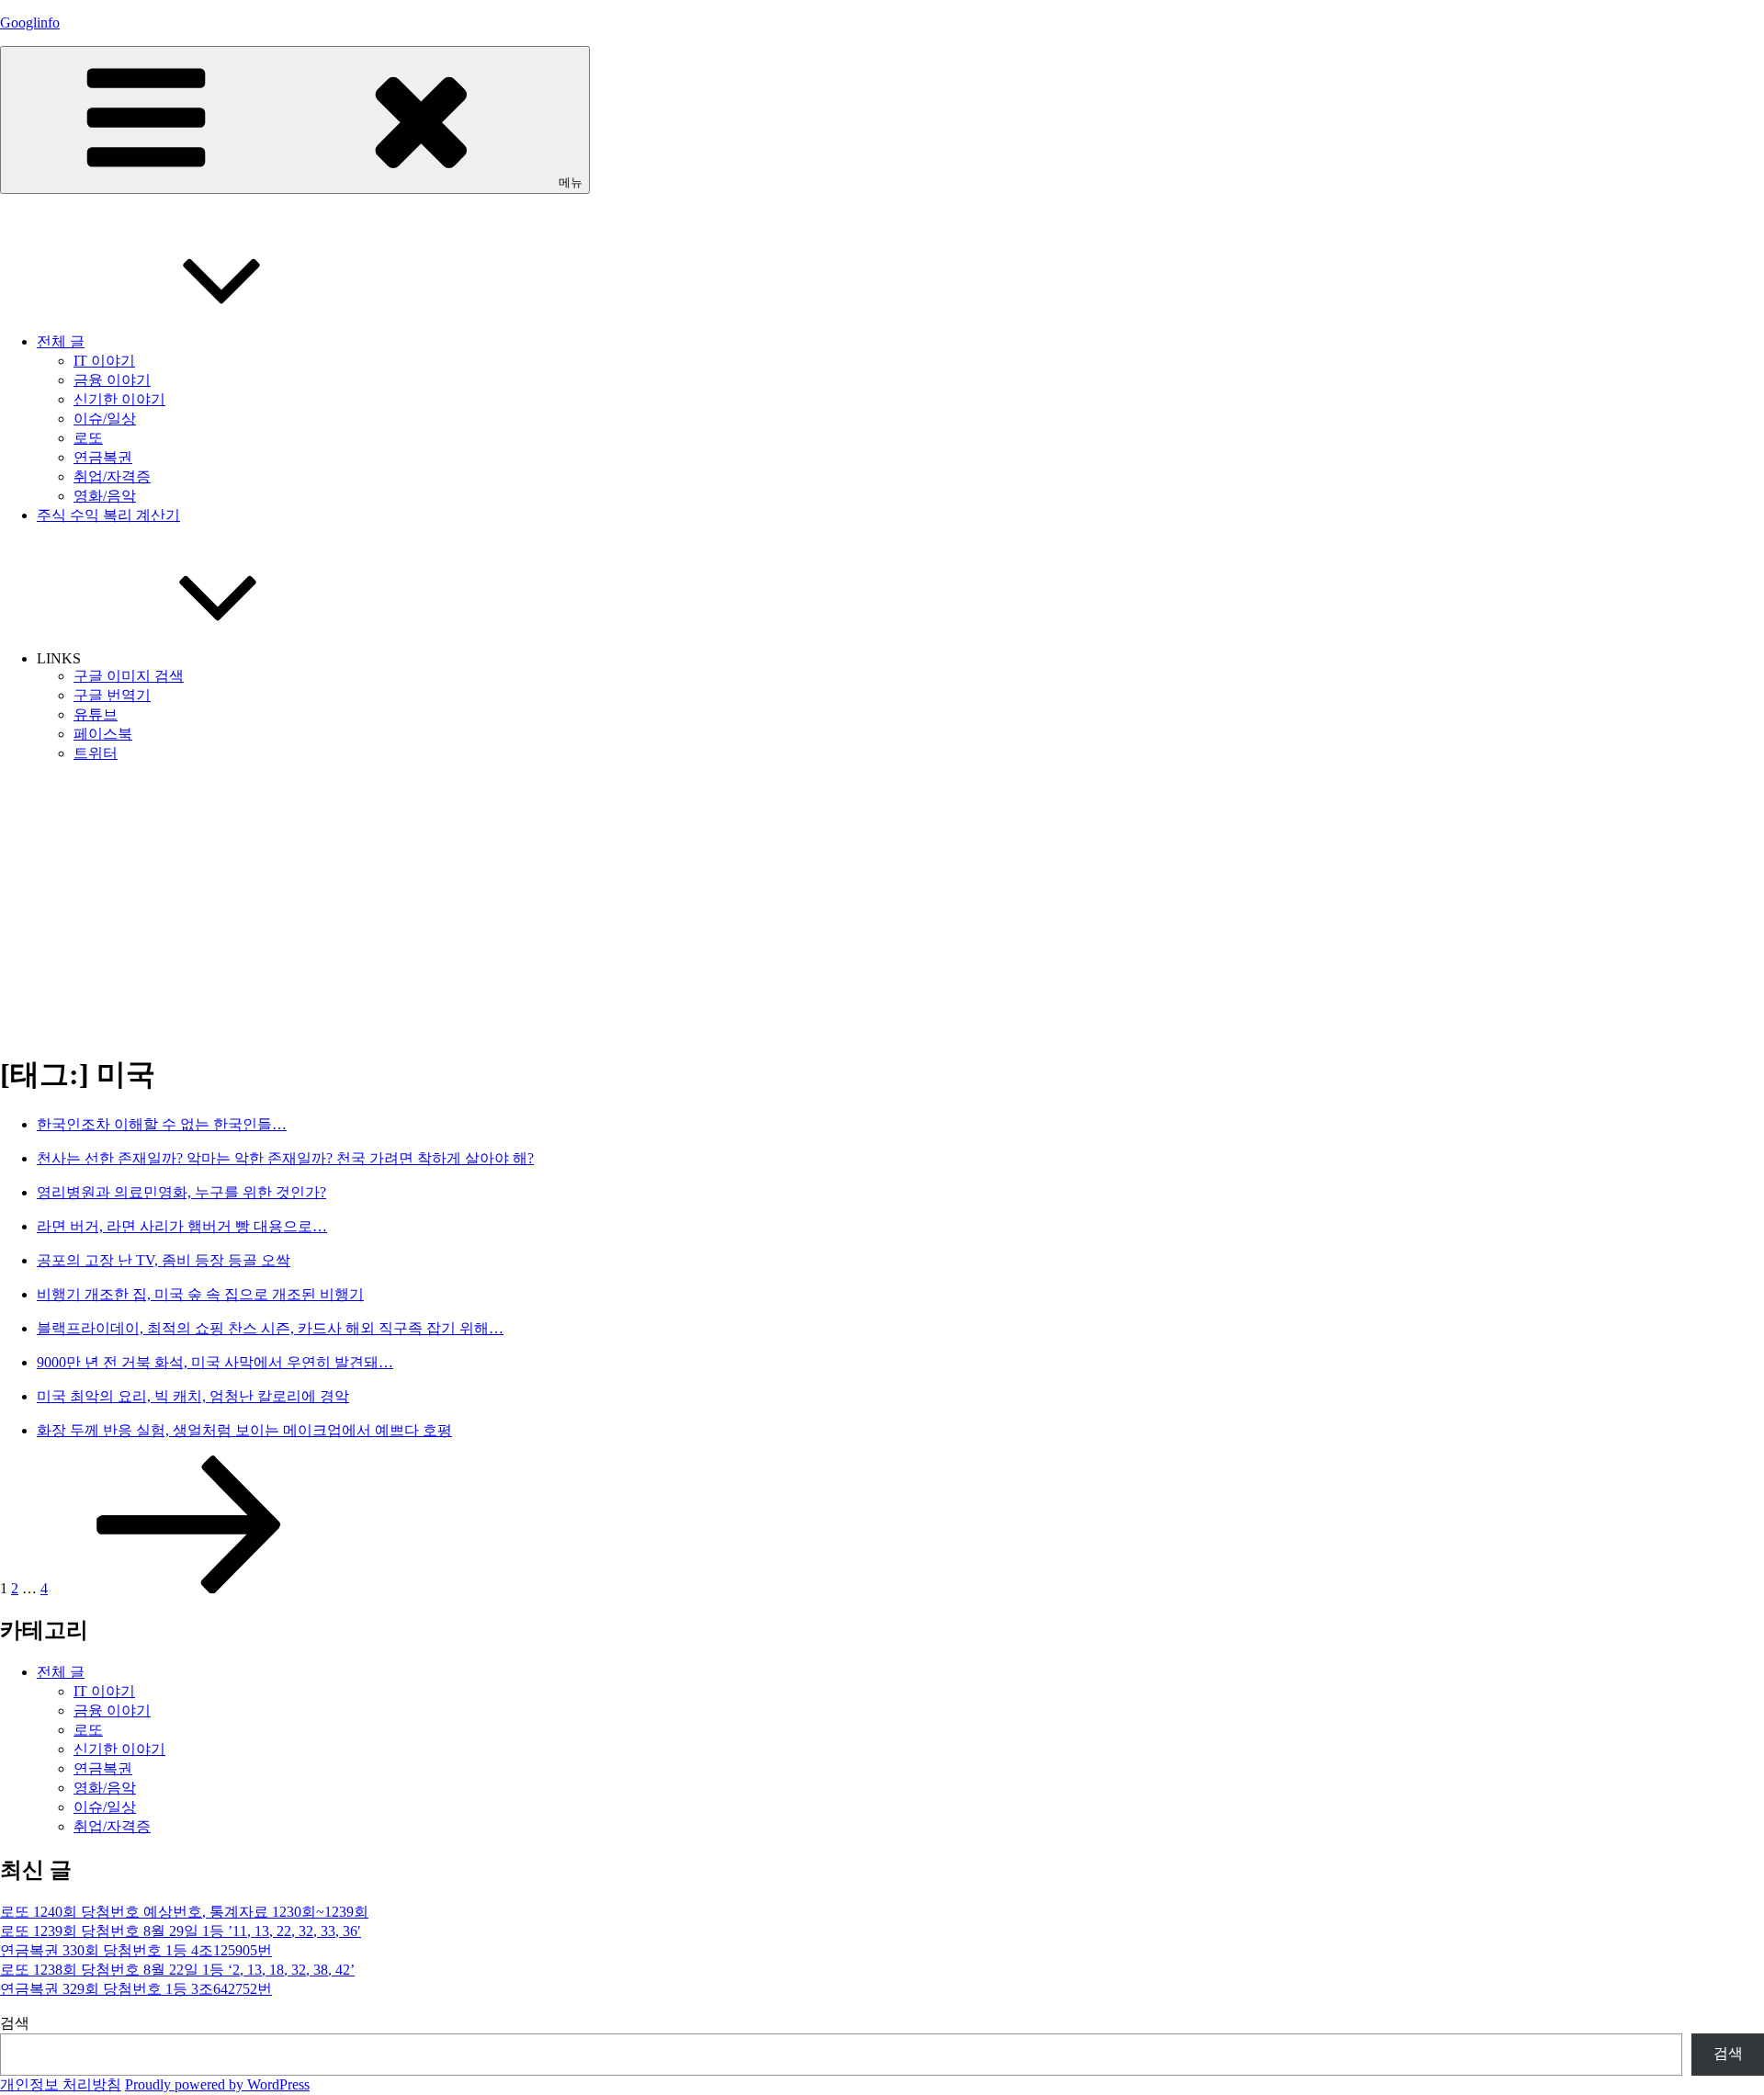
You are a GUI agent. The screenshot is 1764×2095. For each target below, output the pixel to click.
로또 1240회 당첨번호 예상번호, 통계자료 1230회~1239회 (184, 1912)
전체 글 (61, 341)
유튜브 (96, 714)
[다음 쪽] (189, 1588)
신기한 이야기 (119, 399)
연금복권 (103, 457)
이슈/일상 (105, 419)
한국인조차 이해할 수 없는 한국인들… (162, 1124)
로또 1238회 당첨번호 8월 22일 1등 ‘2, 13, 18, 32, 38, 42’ (177, 1970)
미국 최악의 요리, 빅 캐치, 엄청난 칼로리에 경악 (193, 1396)
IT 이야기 (104, 361)
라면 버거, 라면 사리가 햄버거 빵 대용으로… (182, 1226)
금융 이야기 (112, 380)
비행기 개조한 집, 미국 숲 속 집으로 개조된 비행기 (200, 1294)
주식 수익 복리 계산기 (108, 515)
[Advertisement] (882, 907)
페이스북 (103, 734)
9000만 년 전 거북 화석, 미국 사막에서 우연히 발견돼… (215, 1362)
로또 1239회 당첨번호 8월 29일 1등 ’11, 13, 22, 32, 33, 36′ (181, 1931)
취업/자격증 (112, 476)
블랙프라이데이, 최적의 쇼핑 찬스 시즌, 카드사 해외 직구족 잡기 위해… (270, 1328)
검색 (15, 2023)
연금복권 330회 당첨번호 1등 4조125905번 (136, 1950)
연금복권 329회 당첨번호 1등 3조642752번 (136, 1989)
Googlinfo (30, 23)
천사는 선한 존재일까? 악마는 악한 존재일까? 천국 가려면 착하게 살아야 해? (285, 1158)
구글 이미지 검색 (129, 676)
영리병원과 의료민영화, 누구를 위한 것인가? (181, 1192)
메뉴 (571, 182)
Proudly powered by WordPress (217, 2084)
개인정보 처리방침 (61, 2084)
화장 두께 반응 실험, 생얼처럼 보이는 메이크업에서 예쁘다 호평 (244, 1430)
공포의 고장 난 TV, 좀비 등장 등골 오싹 (164, 1260)
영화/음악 (105, 496)
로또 (88, 438)
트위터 (96, 753)
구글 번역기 (112, 695)
